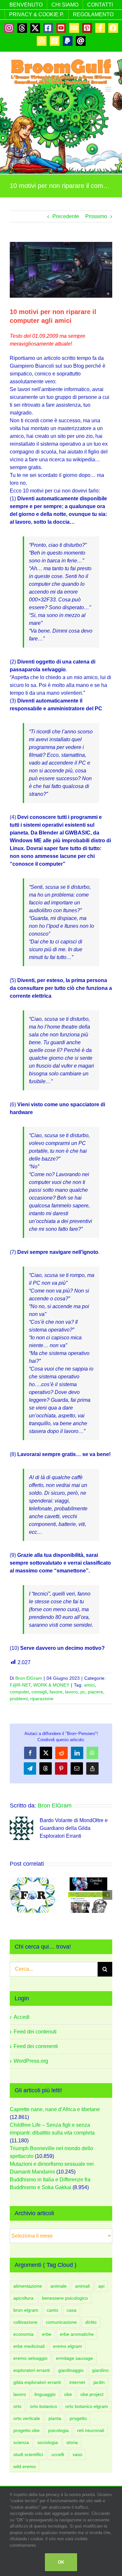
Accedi (22, 2017)
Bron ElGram (29, 1678)
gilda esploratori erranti (37, 2382)
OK (61, 2562)
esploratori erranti (32, 2370)
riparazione (42, 1699)
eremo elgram (68, 2346)
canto (53, 2310)
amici (89, 1685)
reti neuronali (91, 2430)
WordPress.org (31, 2061)
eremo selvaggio (30, 2358)
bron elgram (26, 2310)
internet (77, 2382)
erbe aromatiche (77, 2334)
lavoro (71, 1692)
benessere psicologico (65, 2298)
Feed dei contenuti (35, 2032)
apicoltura (23, 2298)
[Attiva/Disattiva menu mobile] (109, 89)
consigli (39, 1692)
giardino (100, 2370)
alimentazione (28, 2286)
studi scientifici (28, 2454)
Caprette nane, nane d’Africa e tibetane (55, 2109)
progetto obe (27, 2430)
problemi (19, 1699)
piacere (95, 1692)
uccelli (58, 2454)
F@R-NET (20, 1685)
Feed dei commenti (36, 2046)
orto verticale (27, 2418)
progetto (78, 2418)
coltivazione (25, 2322)
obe (68, 2394)
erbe (47, 2334)
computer (19, 1692)
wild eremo (25, 2466)
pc (83, 1692)
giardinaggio (71, 2370)
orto (17, 2406)
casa (72, 2310)
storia (72, 2442)
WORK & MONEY (51, 1685)
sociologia (48, 2442)
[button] (15, 1895)
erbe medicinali (29, 2346)
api (101, 2286)
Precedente (66, 216)
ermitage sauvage (75, 2358)
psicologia (58, 2430)
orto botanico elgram (87, 2406)
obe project (92, 2394)
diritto (91, 2322)
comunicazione (61, 2322)
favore (56, 1692)
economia (23, 2334)
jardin (99, 2382)
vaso (77, 2454)
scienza (21, 2442)
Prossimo (96, 216)
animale (59, 2286)
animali (82, 2286)
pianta (55, 2418)
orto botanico (43, 2406)
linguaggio (45, 2394)
